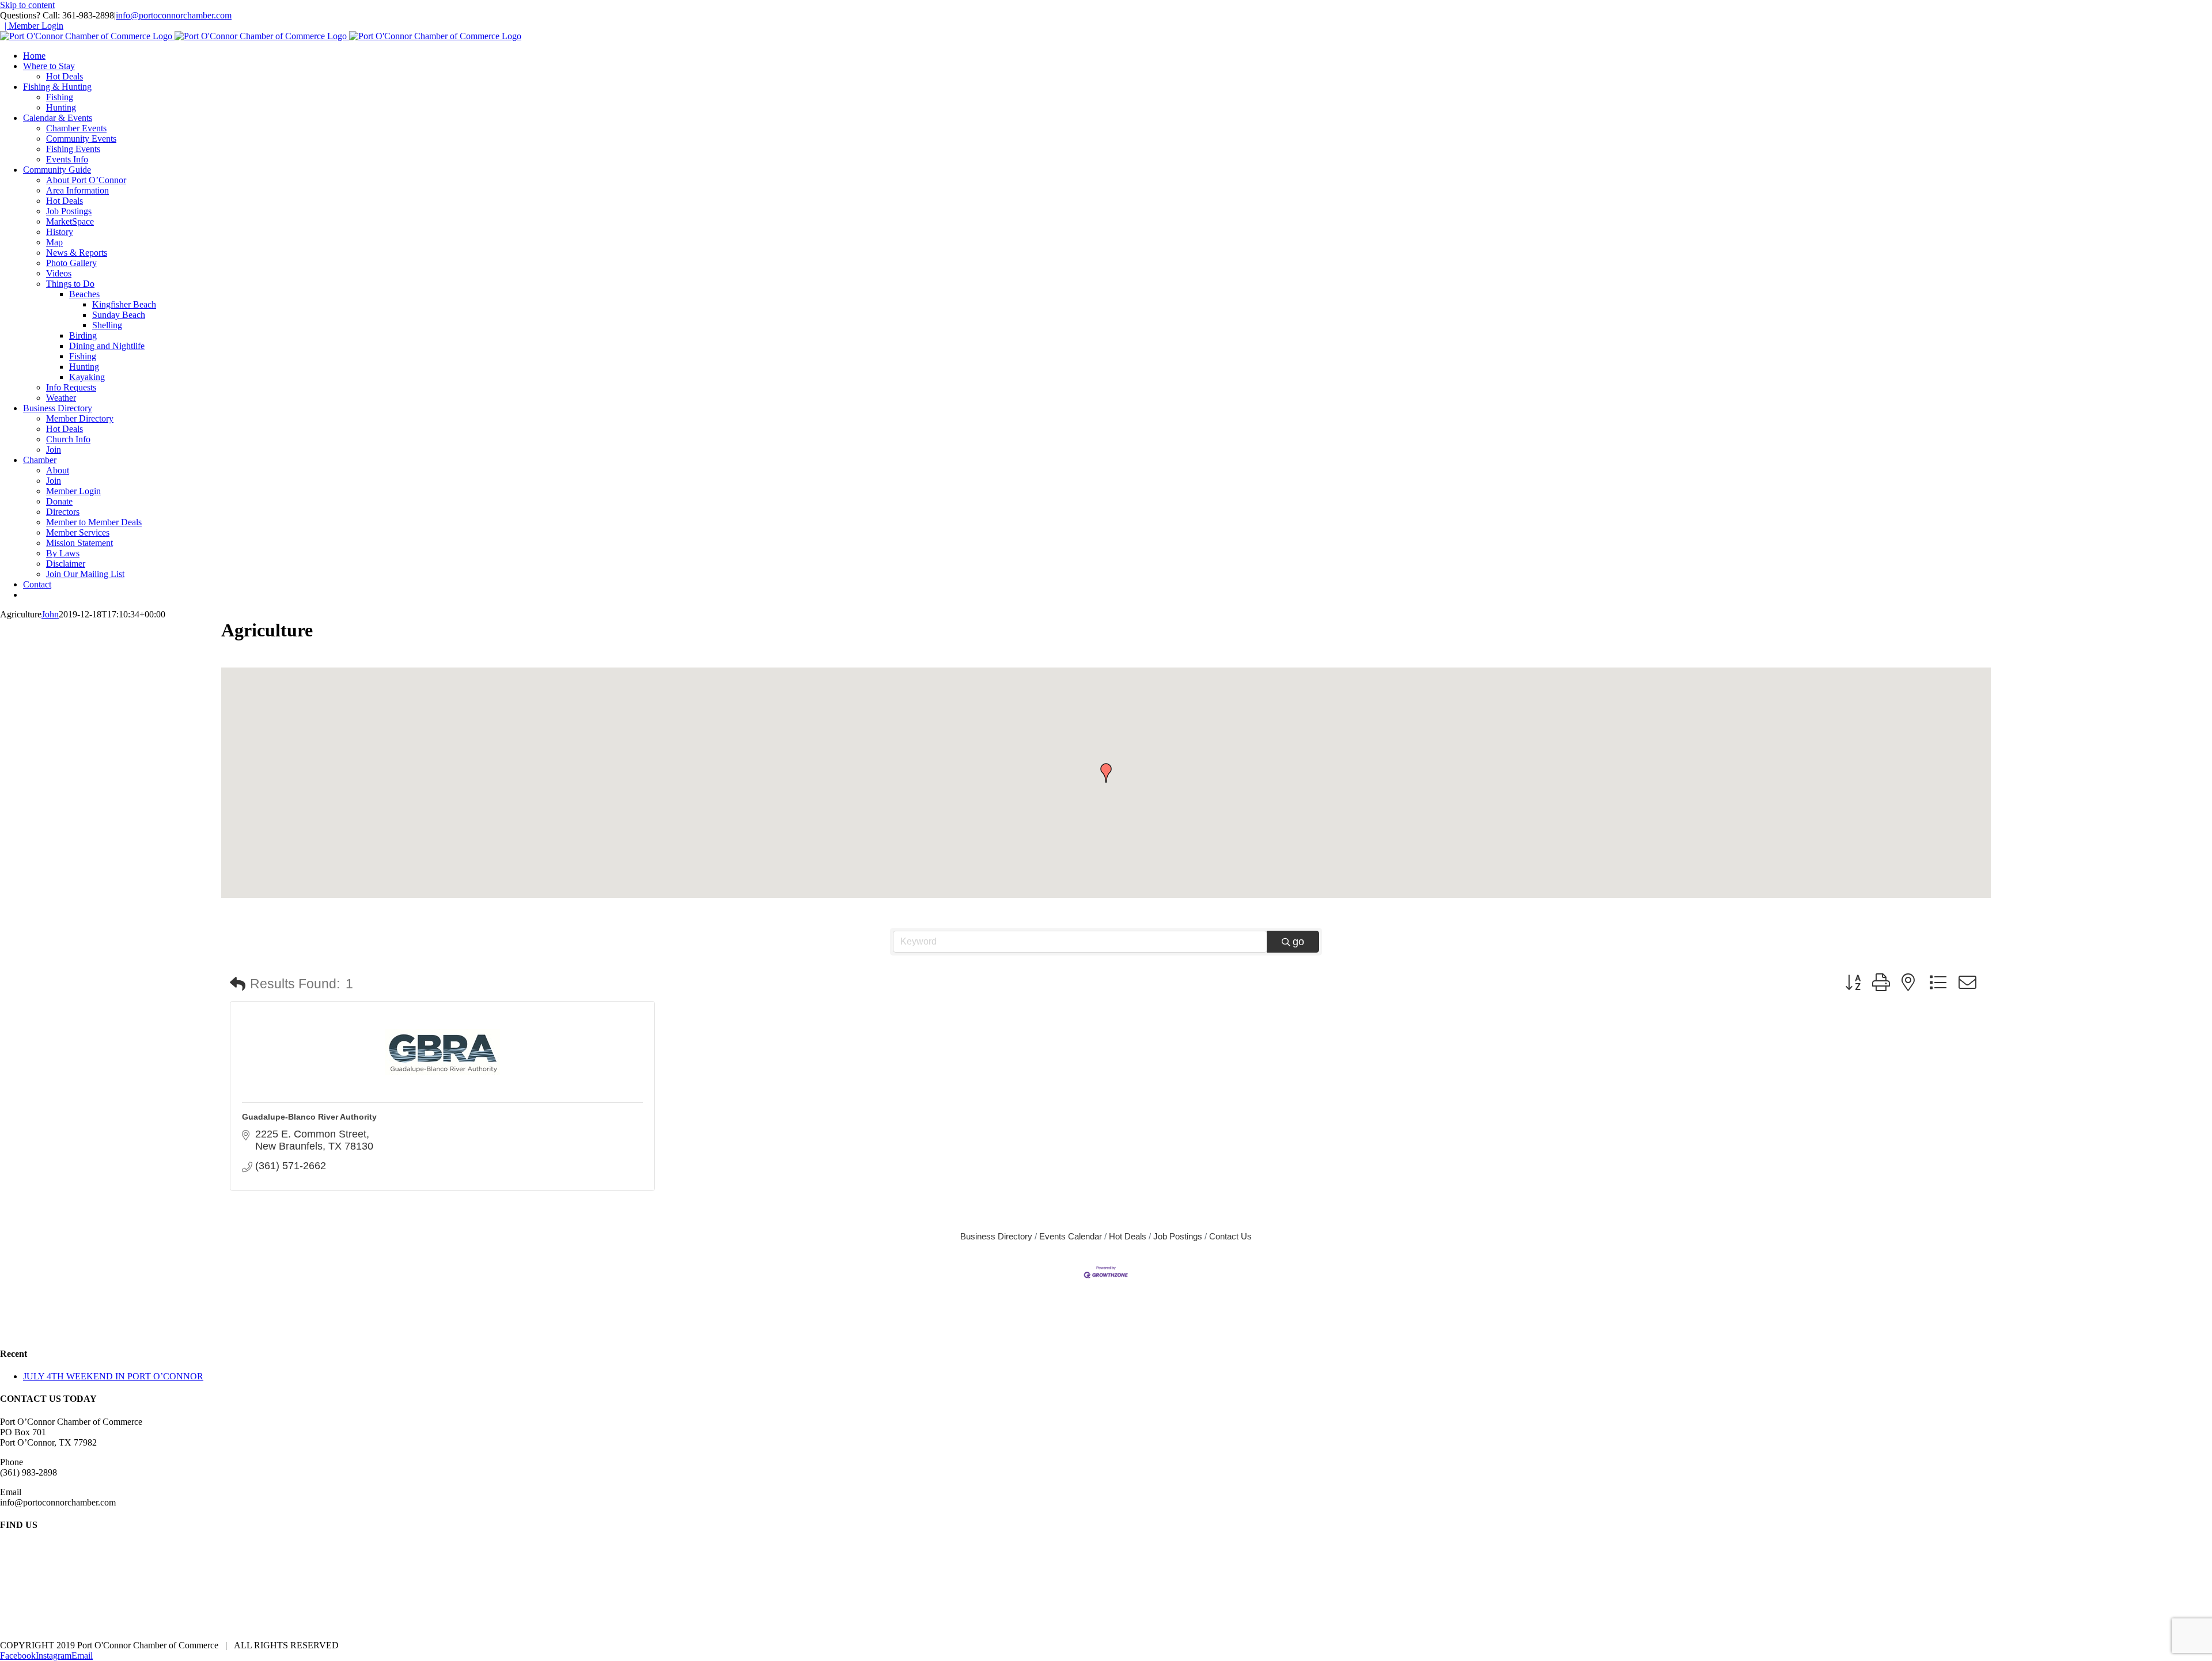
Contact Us (1230, 1236)
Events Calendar (1071, 1236)
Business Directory (996, 1236)
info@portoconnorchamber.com (174, 15)
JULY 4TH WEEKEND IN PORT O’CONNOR (113, 1376)
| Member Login (34, 26)
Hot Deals (1128, 1236)
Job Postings (1178, 1236)
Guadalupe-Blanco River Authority (309, 1117)
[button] (1106, 773)
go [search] (1298, 942)
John (50, 614)
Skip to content (27, 5)
